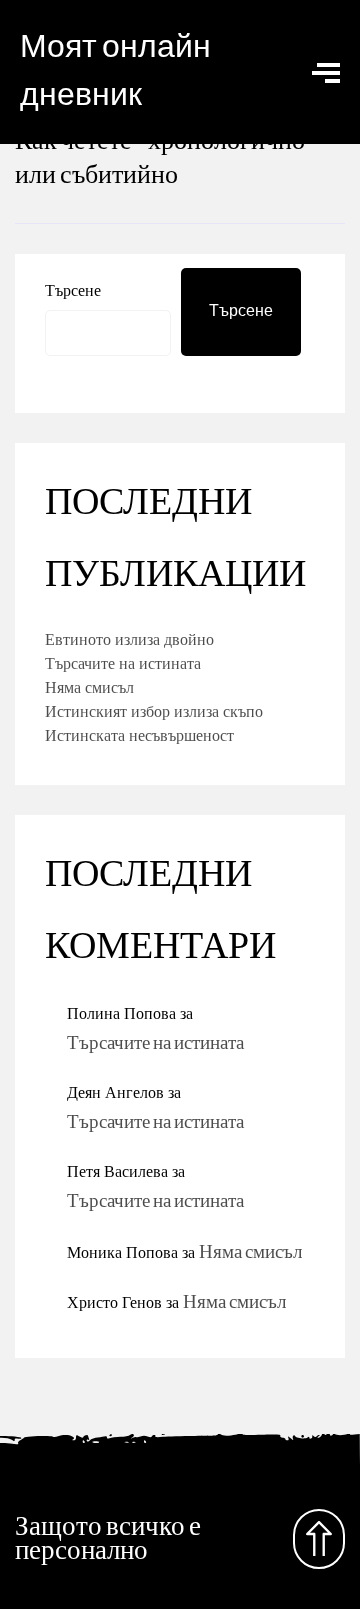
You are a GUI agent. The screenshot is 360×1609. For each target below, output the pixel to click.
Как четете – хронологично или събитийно (160, 158)
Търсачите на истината (123, 663)
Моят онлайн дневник (115, 71)
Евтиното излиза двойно (129, 639)
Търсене (73, 290)
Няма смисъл (89, 687)
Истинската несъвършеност (139, 735)
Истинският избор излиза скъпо (154, 711)
